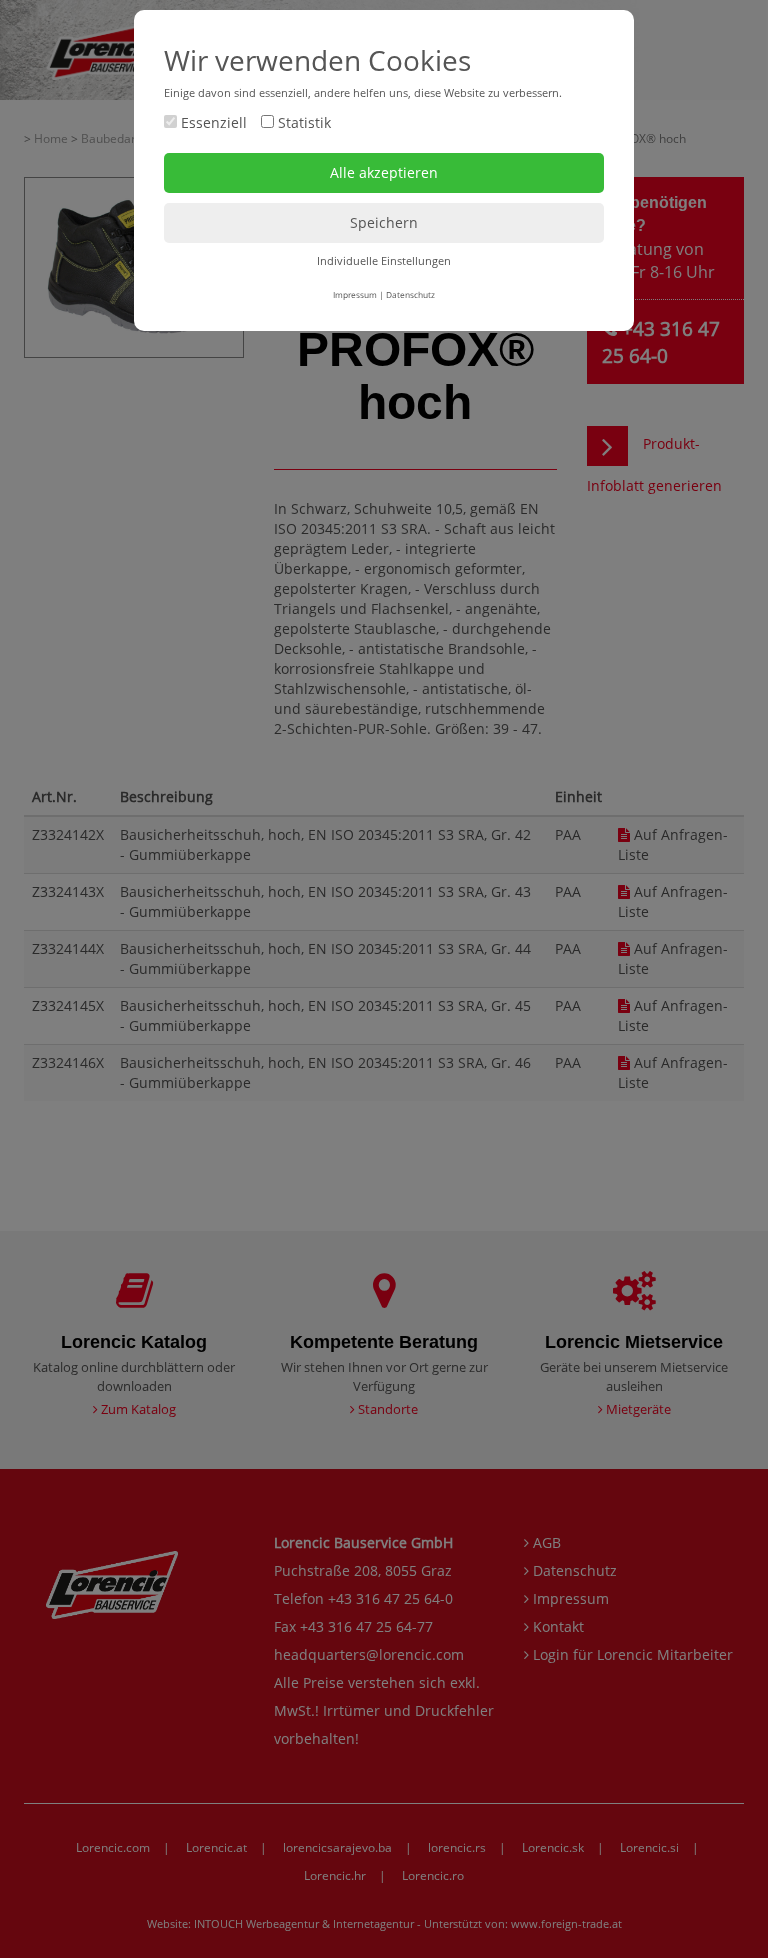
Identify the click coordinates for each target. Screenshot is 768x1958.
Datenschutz (410, 294)
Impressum (355, 294)
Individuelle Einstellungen (384, 260)
